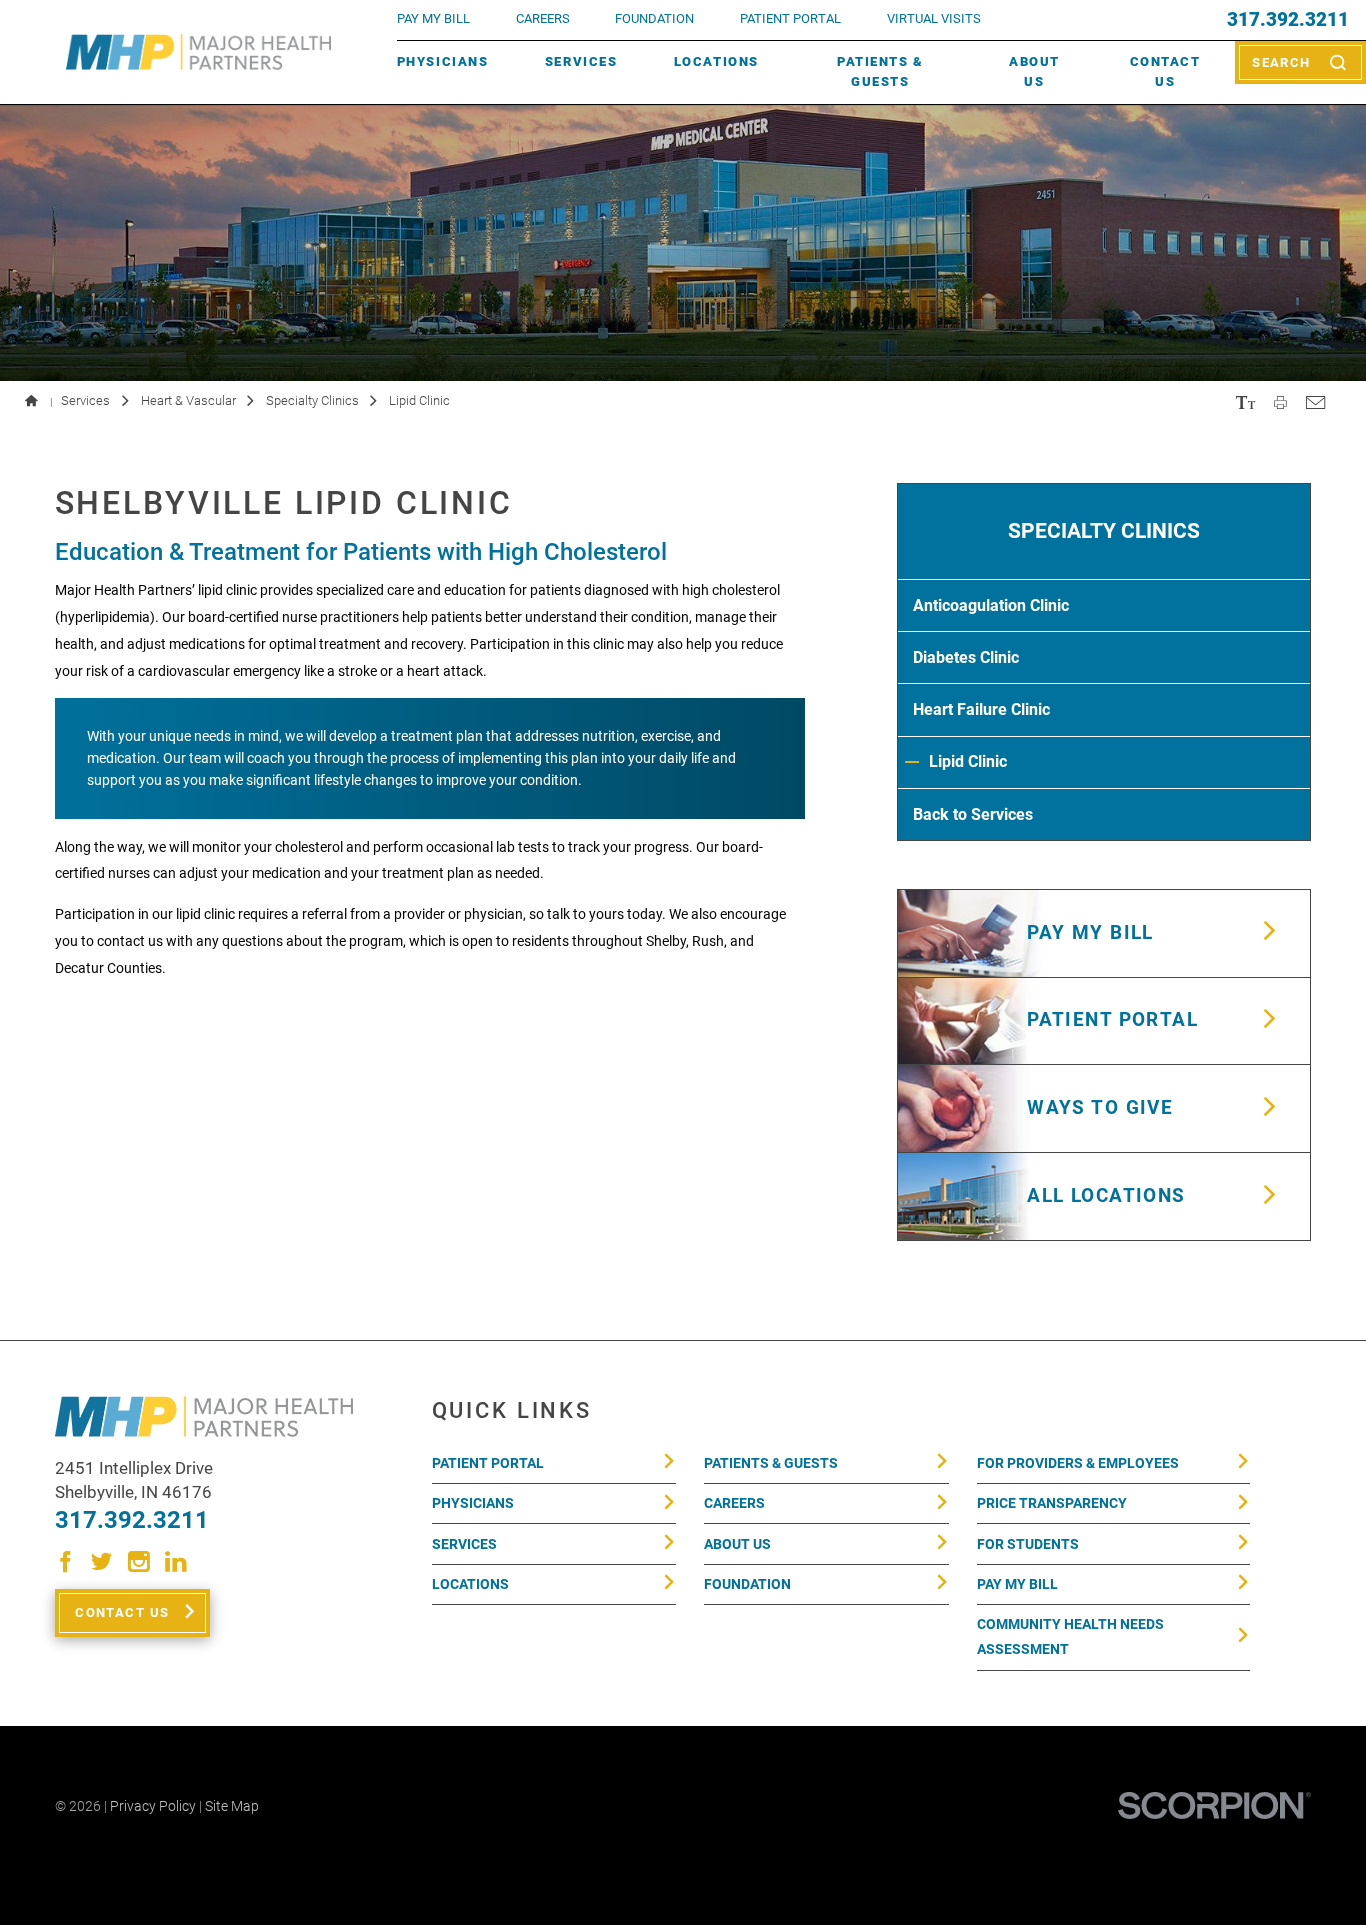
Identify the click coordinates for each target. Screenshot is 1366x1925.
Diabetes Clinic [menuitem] (966, 657)
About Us (1034, 71)
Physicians (442, 61)
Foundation (747, 1584)
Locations (716, 61)
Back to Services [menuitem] (973, 814)
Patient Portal (488, 1463)
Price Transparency (1052, 1503)
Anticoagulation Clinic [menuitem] (991, 605)
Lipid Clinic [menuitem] (968, 761)
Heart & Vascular (188, 400)
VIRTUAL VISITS (934, 18)
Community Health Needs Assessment (1070, 1636)
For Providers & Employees (1078, 1463)
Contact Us (1165, 71)
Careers (543, 18)
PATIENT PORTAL (790, 18)
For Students (1028, 1544)
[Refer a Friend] (1315, 402)
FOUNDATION (654, 18)
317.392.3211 (1288, 20)
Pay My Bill (1017, 1584)
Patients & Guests (880, 71)
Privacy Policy (153, 1806)
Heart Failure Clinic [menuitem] (981, 709)
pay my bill (433, 18)
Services (581, 61)
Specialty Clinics (312, 400)
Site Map (232, 1806)
